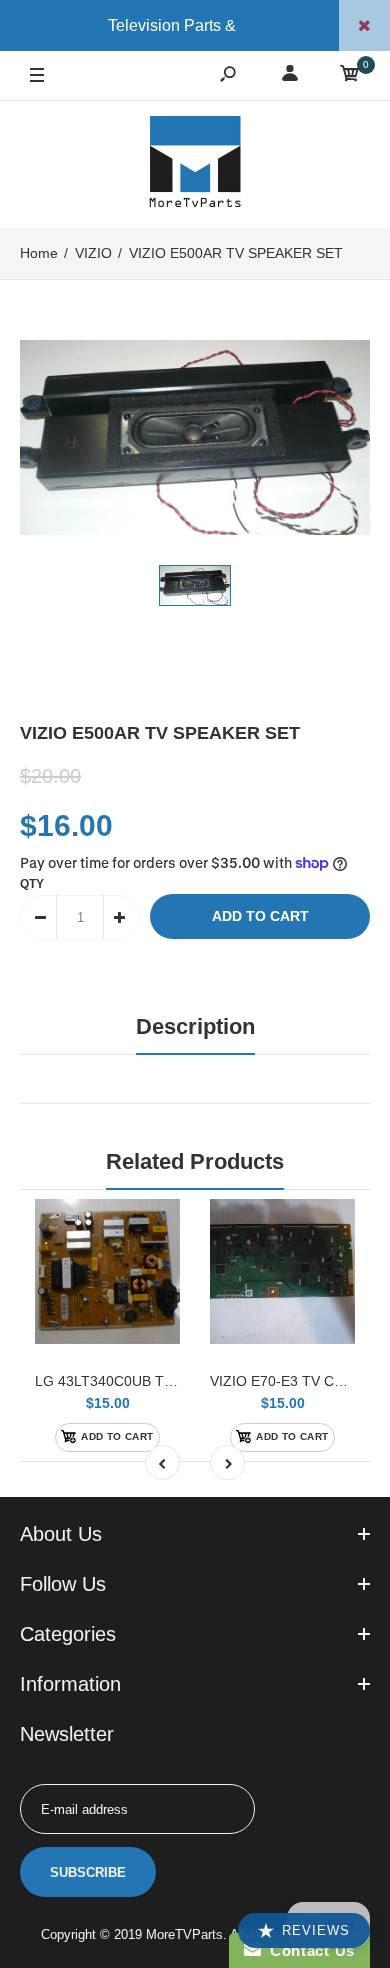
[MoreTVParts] (195, 164)
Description (195, 1026)
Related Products (195, 1161)
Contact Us (308, 1950)
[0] (350, 76)
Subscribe (88, 1872)
